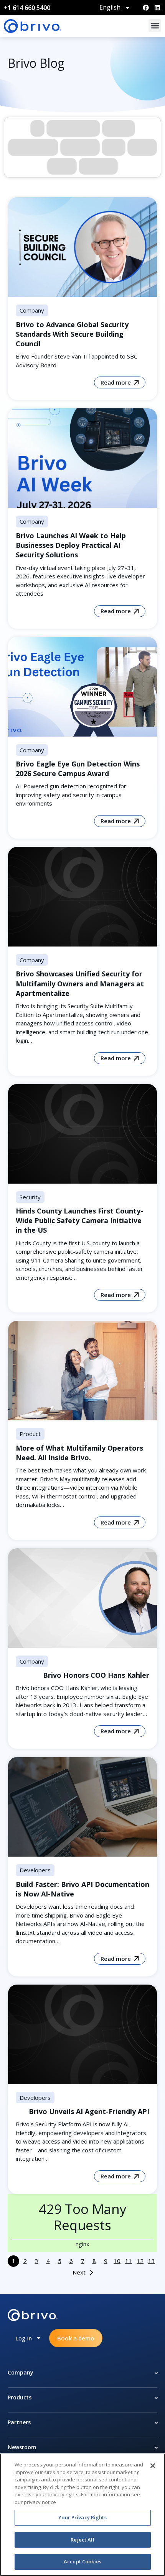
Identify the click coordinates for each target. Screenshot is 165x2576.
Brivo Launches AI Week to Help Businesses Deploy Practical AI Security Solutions (71, 545)
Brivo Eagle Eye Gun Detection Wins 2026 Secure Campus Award (78, 769)
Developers (35, 1870)
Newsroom (22, 2447)
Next (79, 2272)
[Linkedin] (157, 8)
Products (20, 2397)
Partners (19, 2422)
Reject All (82, 2540)
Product (30, 1434)
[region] (82, 2515)
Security (30, 1197)
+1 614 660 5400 (27, 8)
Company (32, 310)
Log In (24, 2338)
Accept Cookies (82, 2561)
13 (152, 2261)
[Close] (153, 2466)
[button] (155, 25)
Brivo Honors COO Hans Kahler (96, 1675)
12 (140, 2261)
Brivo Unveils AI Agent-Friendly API (89, 2111)
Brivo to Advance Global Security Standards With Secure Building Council (72, 334)
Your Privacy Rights (82, 2517)
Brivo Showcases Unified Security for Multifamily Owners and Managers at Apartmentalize (80, 983)
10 (117, 2261)
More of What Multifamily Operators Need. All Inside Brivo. (79, 1453)
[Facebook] (146, 8)
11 (129, 2261)
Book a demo (76, 2338)
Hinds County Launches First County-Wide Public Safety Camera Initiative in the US (79, 1220)
